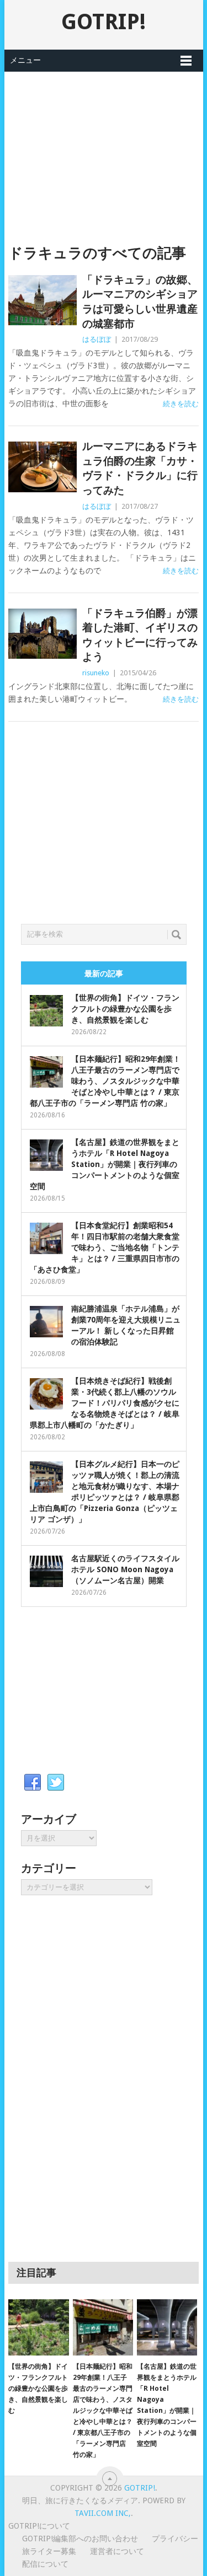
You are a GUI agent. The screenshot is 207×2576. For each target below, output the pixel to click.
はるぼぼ (97, 339)
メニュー (25, 60)
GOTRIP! (104, 22)
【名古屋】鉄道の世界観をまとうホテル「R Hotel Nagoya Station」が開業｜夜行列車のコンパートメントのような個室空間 (105, 1164)
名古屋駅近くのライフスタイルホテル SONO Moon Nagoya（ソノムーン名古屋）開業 (125, 1569)
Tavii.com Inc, (103, 2513)
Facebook (33, 1783)
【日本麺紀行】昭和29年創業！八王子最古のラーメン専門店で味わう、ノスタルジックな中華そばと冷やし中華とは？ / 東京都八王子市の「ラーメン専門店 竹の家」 (105, 1081)
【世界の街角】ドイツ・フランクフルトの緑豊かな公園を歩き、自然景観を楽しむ (125, 1009)
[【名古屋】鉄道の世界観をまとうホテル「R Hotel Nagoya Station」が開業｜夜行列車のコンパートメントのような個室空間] (167, 2327)
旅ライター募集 (49, 2551)
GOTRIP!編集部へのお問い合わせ (80, 2539)
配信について (45, 2564)
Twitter (56, 1783)
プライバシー (175, 2539)
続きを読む (181, 404)
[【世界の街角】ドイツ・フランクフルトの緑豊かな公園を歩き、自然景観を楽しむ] (38, 2327)
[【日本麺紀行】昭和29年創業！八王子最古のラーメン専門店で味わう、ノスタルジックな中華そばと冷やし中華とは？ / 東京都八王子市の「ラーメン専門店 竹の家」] (103, 2327)
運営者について (117, 2551)
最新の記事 (104, 974)
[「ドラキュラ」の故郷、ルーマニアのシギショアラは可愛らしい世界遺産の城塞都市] (43, 300)
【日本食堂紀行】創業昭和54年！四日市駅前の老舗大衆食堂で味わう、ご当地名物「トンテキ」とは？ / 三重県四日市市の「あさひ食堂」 (105, 1247)
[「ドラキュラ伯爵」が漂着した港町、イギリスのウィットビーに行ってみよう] (43, 634)
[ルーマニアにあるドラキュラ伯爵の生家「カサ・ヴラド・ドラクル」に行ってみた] (43, 467)
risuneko (96, 673)
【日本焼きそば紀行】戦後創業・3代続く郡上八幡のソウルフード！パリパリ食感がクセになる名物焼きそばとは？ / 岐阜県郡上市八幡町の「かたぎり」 (105, 1403)
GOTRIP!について (39, 2526)
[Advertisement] (104, 149)
